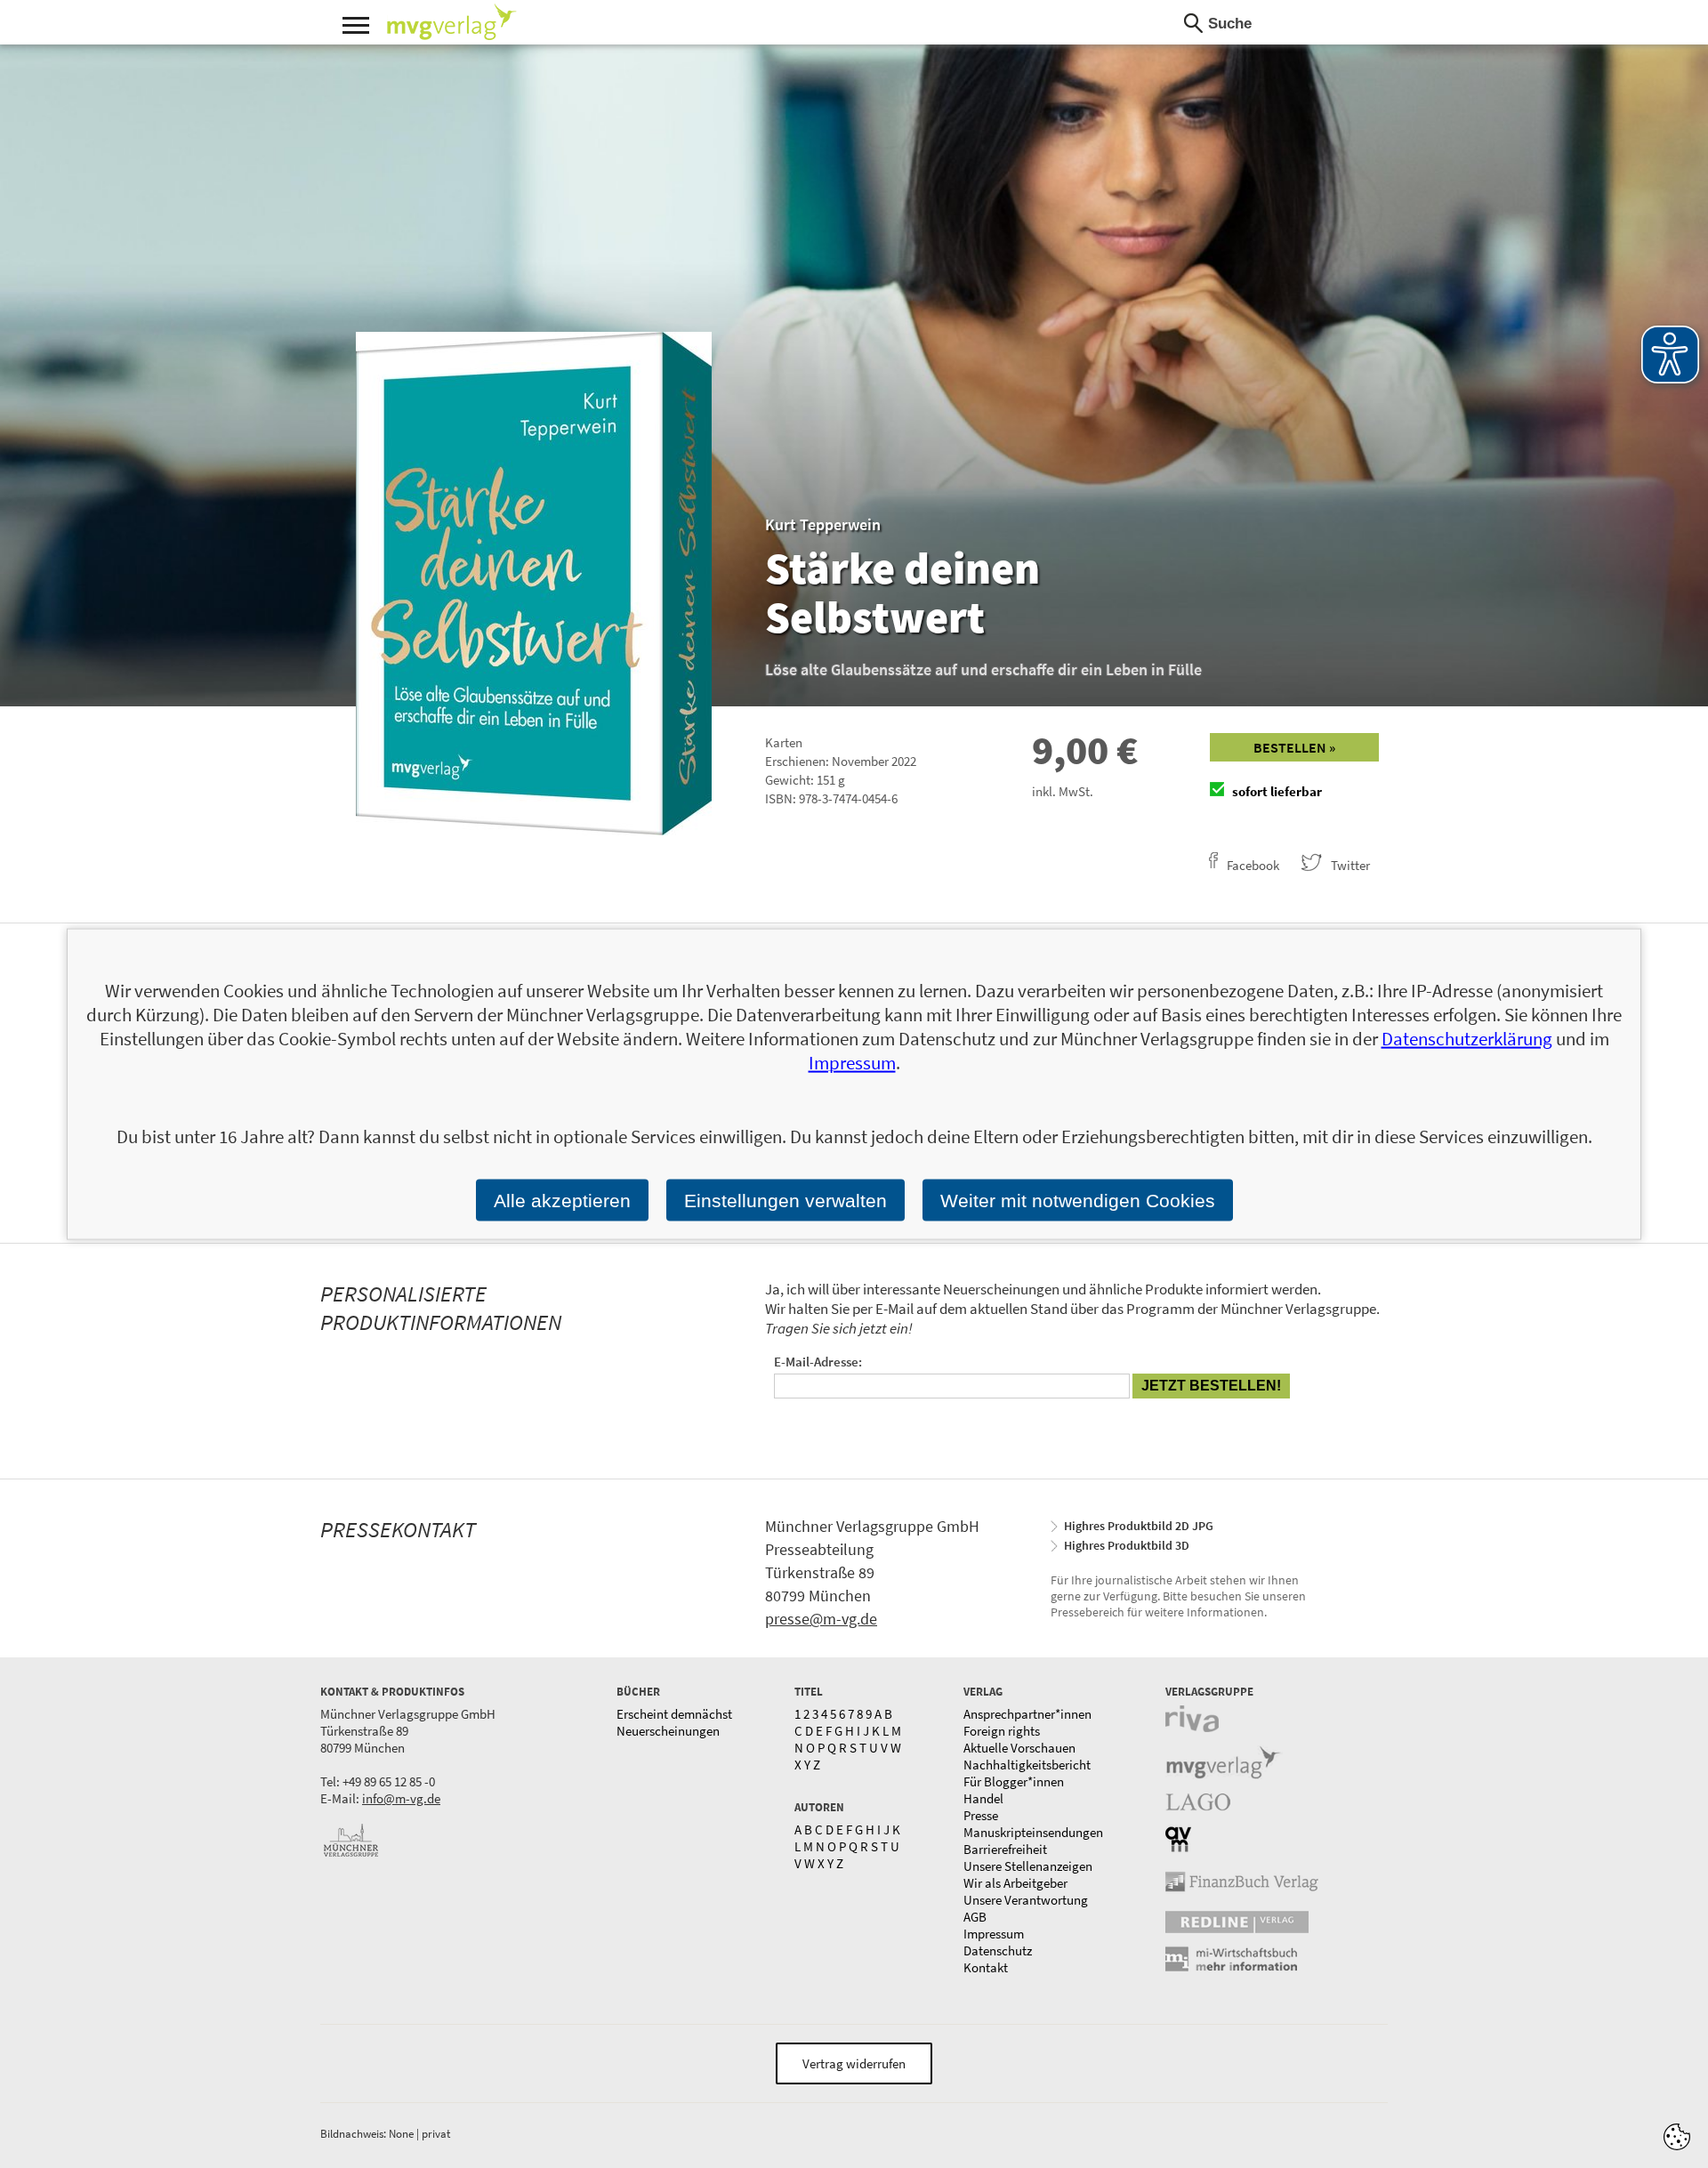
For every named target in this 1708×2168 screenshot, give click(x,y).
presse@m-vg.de (821, 1619)
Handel (983, 1798)
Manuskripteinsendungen (1033, 1832)
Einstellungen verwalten (786, 1201)
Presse (981, 1815)
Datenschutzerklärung (1467, 1039)
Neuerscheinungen (668, 1731)
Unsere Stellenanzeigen (1028, 1866)
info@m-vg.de (401, 1798)
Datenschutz (998, 1950)
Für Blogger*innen (1014, 1781)
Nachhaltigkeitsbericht (1027, 1765)
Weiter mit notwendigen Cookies (1078, 1201)
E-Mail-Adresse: (818, 1362)
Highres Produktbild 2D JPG (1139, 1526)
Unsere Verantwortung (1026, 1900)
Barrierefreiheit (1005, 1849)
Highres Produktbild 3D (1127, 1545)
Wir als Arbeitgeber (1015, 1883)
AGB (975, 1917)
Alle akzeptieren (562, 1201)
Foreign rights (1002, 1731)
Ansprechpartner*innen (1027, 1714)
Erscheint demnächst (674, 1714)
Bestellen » (1294, 747)
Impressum (994, 1934)
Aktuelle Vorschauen (1019, 1748)
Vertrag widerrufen (854, 2063)
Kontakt (986, 1967)
